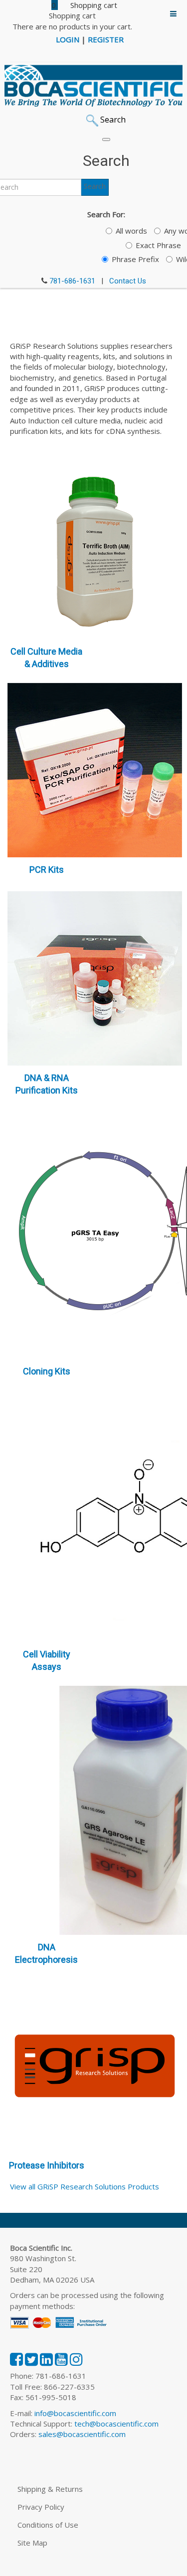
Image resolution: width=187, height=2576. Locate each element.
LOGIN (68, 39)
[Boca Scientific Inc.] (93, 86)
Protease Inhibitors (47, 2165)
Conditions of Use (48, 2525)
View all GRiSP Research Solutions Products (85, 2186)
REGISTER (106, 39)
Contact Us (128, 281)
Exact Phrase (158, 245)
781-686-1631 (72, 281)
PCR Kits (47, 870)
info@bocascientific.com (75, 2413)
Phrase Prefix (135, 259)
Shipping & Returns (50, 2489)
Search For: (106, 214)
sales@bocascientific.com (82, 2434)
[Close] (106, 139)
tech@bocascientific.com (116, 2424)
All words (131, 231)
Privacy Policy (41, 2507)
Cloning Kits (47, 1371)
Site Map (32, 2543)
